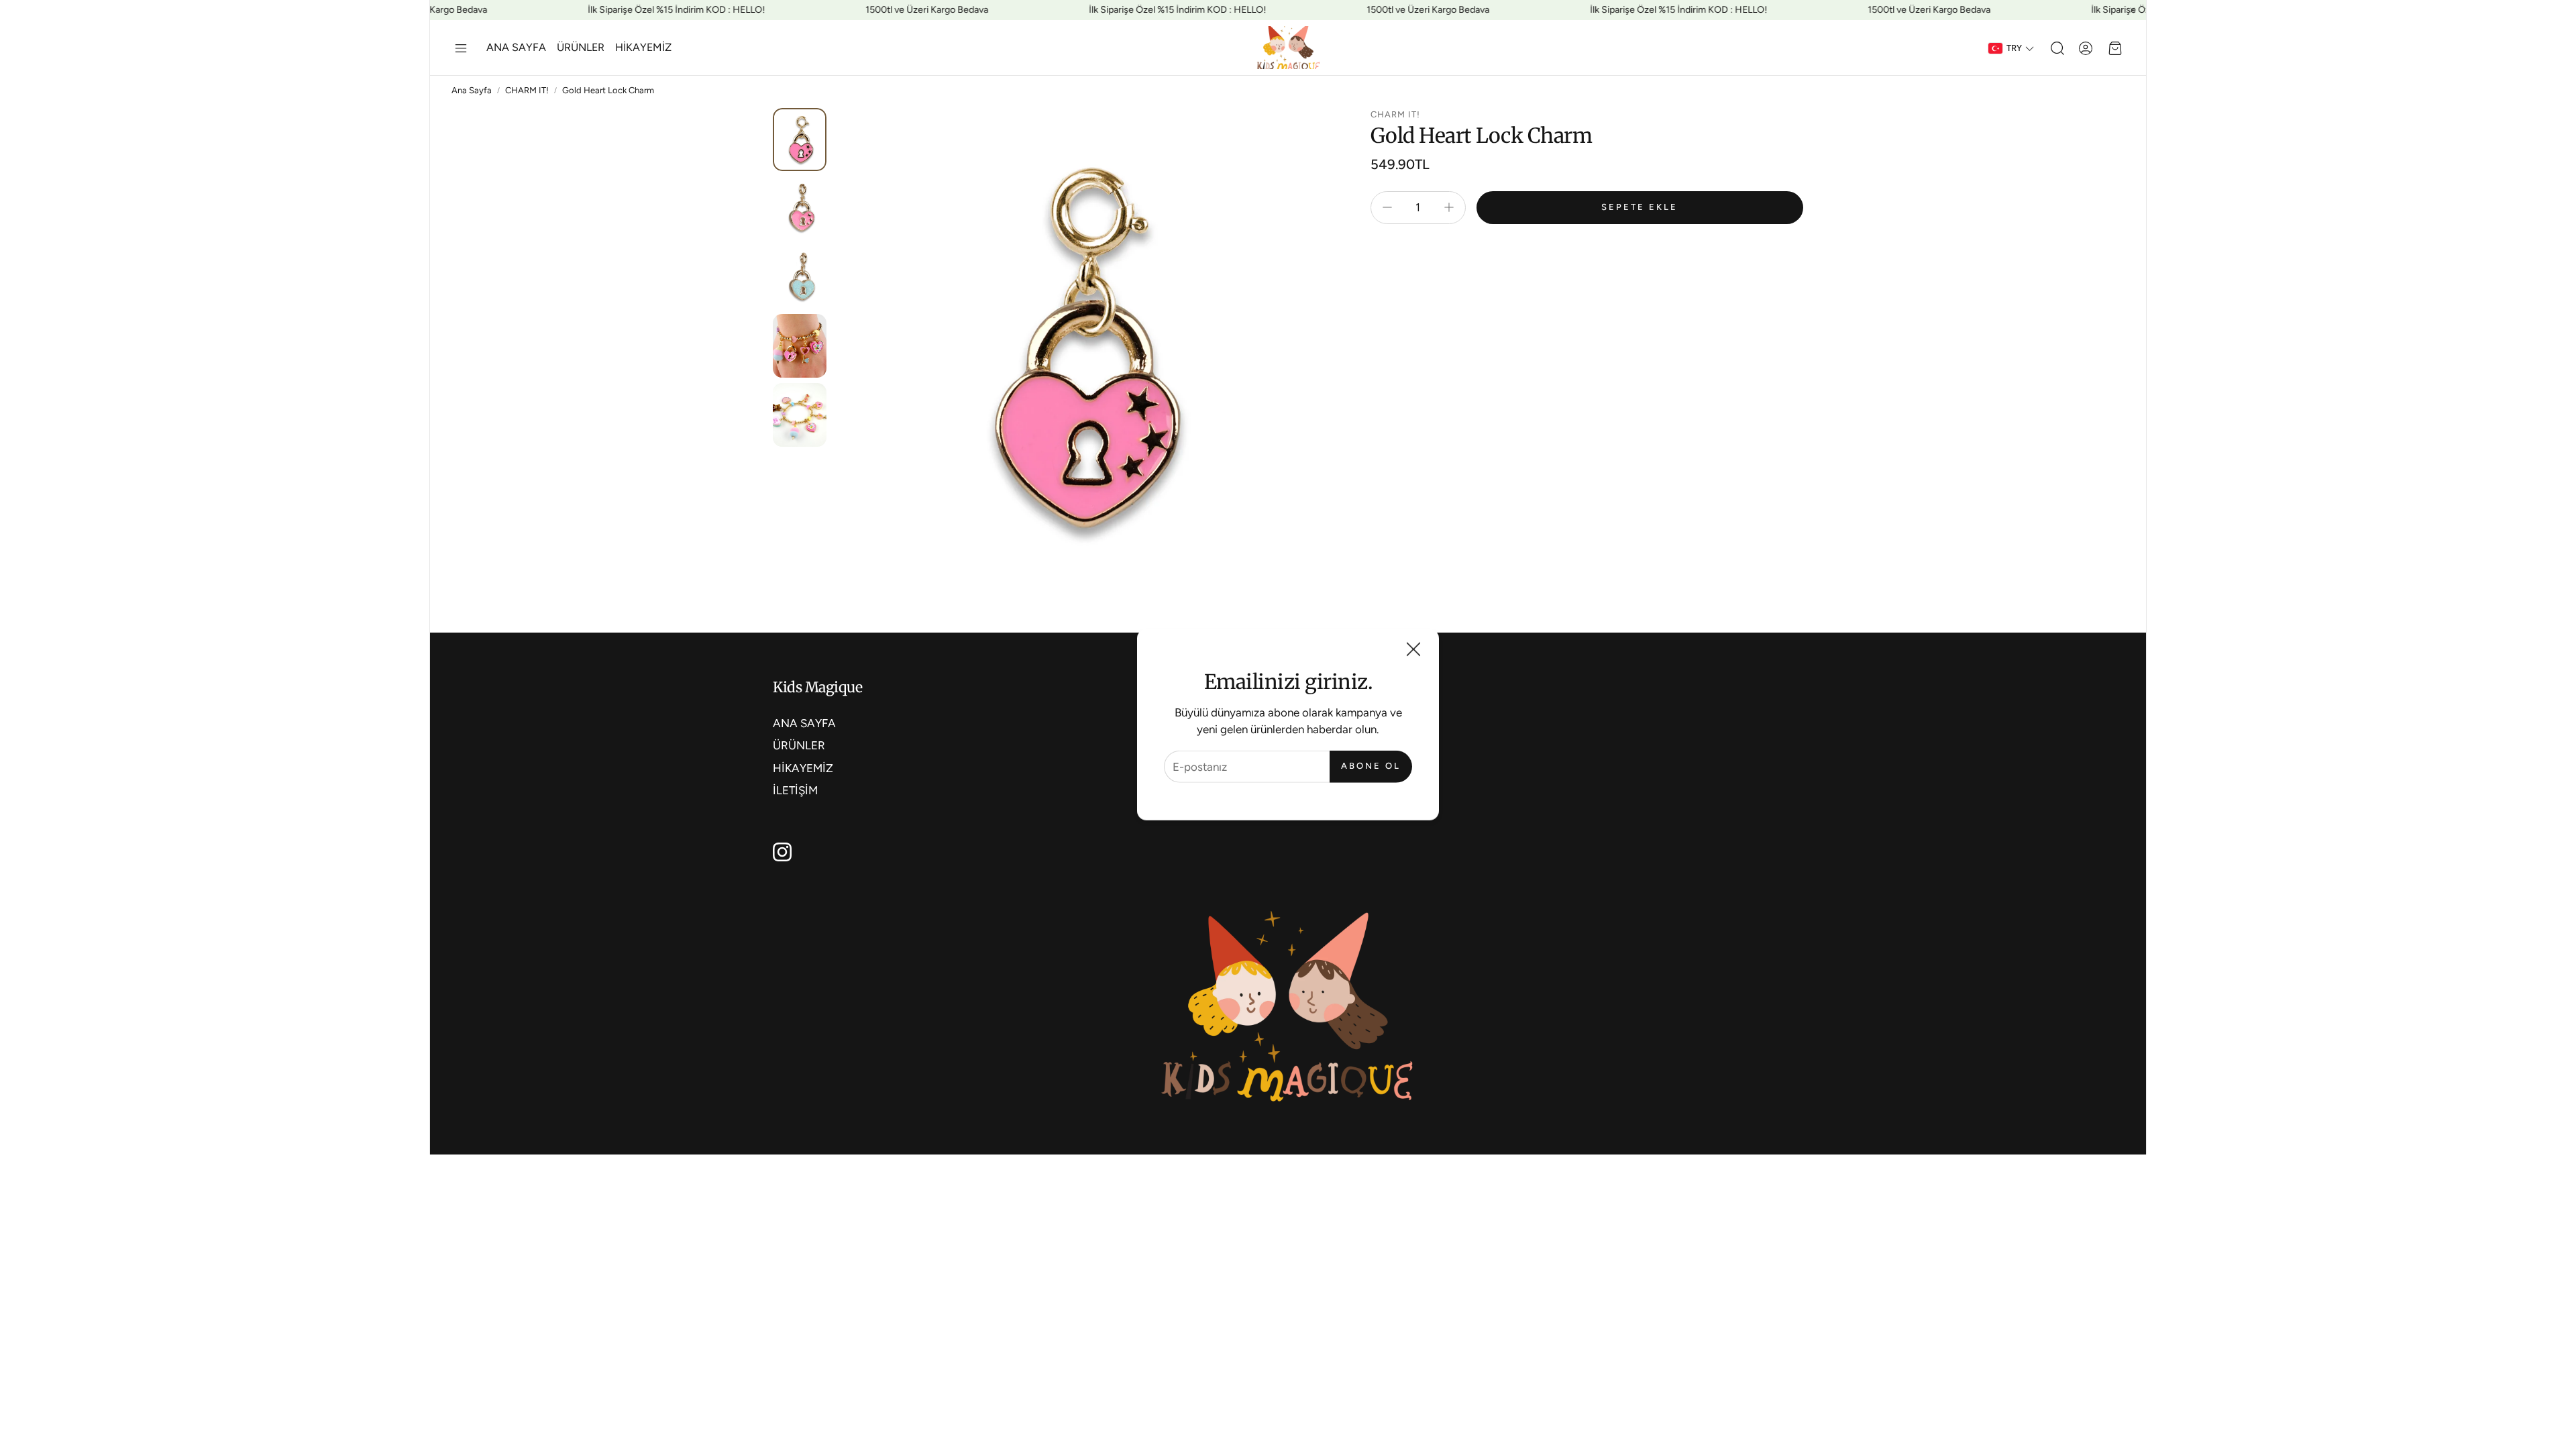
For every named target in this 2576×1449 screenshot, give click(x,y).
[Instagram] (782, 852)
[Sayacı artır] (1449, 207)
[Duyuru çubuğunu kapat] (2133, 10)
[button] (461, 48)
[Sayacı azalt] (1387, 207)
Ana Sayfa (472, 90)
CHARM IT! (527, 90)
